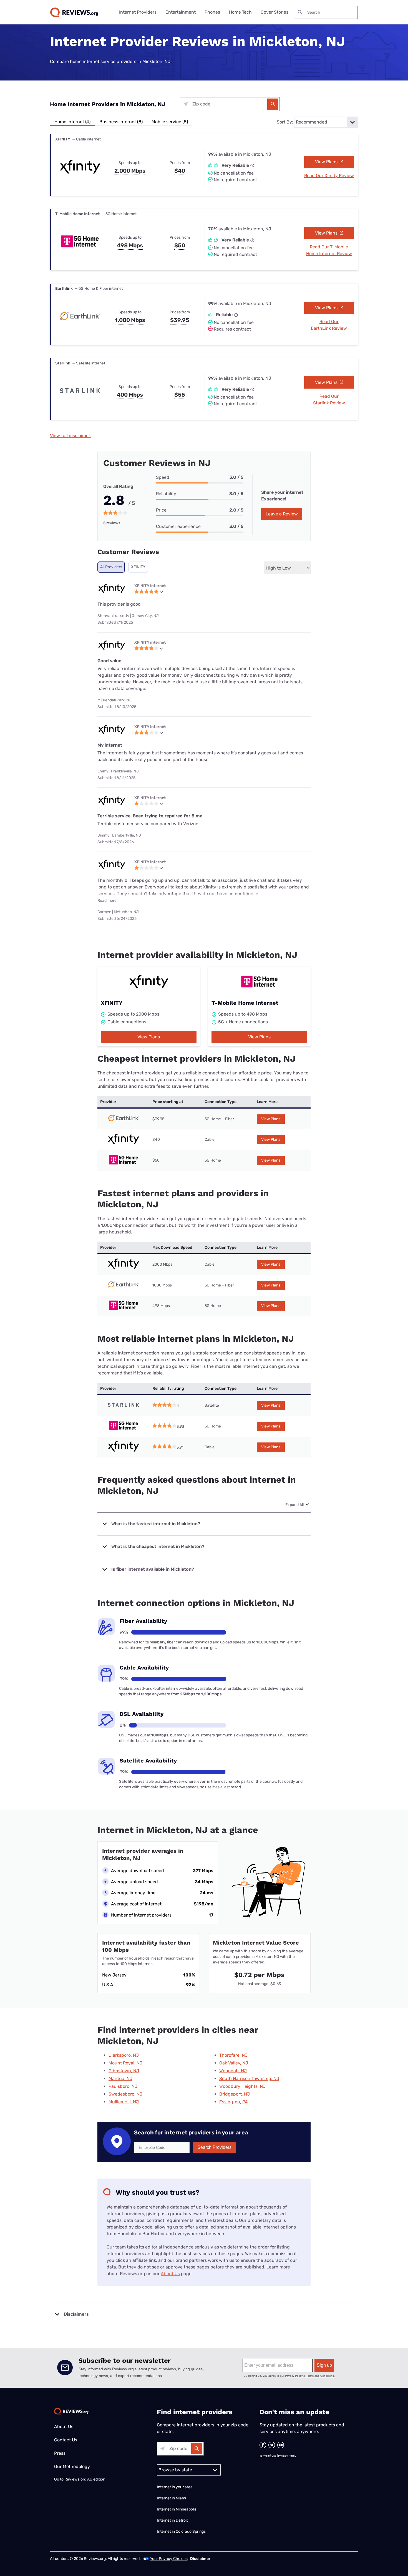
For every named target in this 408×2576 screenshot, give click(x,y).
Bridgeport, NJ (235, 2094)
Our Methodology (72, 2467)
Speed (163, 477)
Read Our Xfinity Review (329, 176)
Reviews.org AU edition (85, 2479)
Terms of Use (268, 2456)
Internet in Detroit (172, 2520)
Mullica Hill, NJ (124, 2102)
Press (60, 2453)
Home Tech (240, 12)
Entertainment (181, 12)
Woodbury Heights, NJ (242, 2086)
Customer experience (178, 526)
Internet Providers (138, 12)
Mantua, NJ (120, 2078)
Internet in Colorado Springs (181, 2531)
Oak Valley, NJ (234, 2063)
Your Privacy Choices (169, 2559)
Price (161, 510)
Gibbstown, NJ (124, 2071)
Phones (212, 12)
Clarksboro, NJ (124, 2055)
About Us (170, 2274)
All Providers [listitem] (111, 567)
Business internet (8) (121, 122)
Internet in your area (175, 2487)
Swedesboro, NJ (125, 2094)
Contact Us (66, 2440)
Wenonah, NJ (233, 2071)
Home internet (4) (72, 122)
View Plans (327, 162)
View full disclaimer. (70, 436)
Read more (107, 901)
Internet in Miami (171, 2498)
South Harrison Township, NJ (249, 2078)
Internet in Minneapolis (177, 2509)
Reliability (166, 494)
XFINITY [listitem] (138, 567)
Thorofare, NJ (233, 2055)
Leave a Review (282, 514)
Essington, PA (234, 2102)
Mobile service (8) (170, 122)
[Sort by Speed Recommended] (326, 122)
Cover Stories (274, 12)
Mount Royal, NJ (125, 2063)
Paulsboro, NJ (123, 2086)
